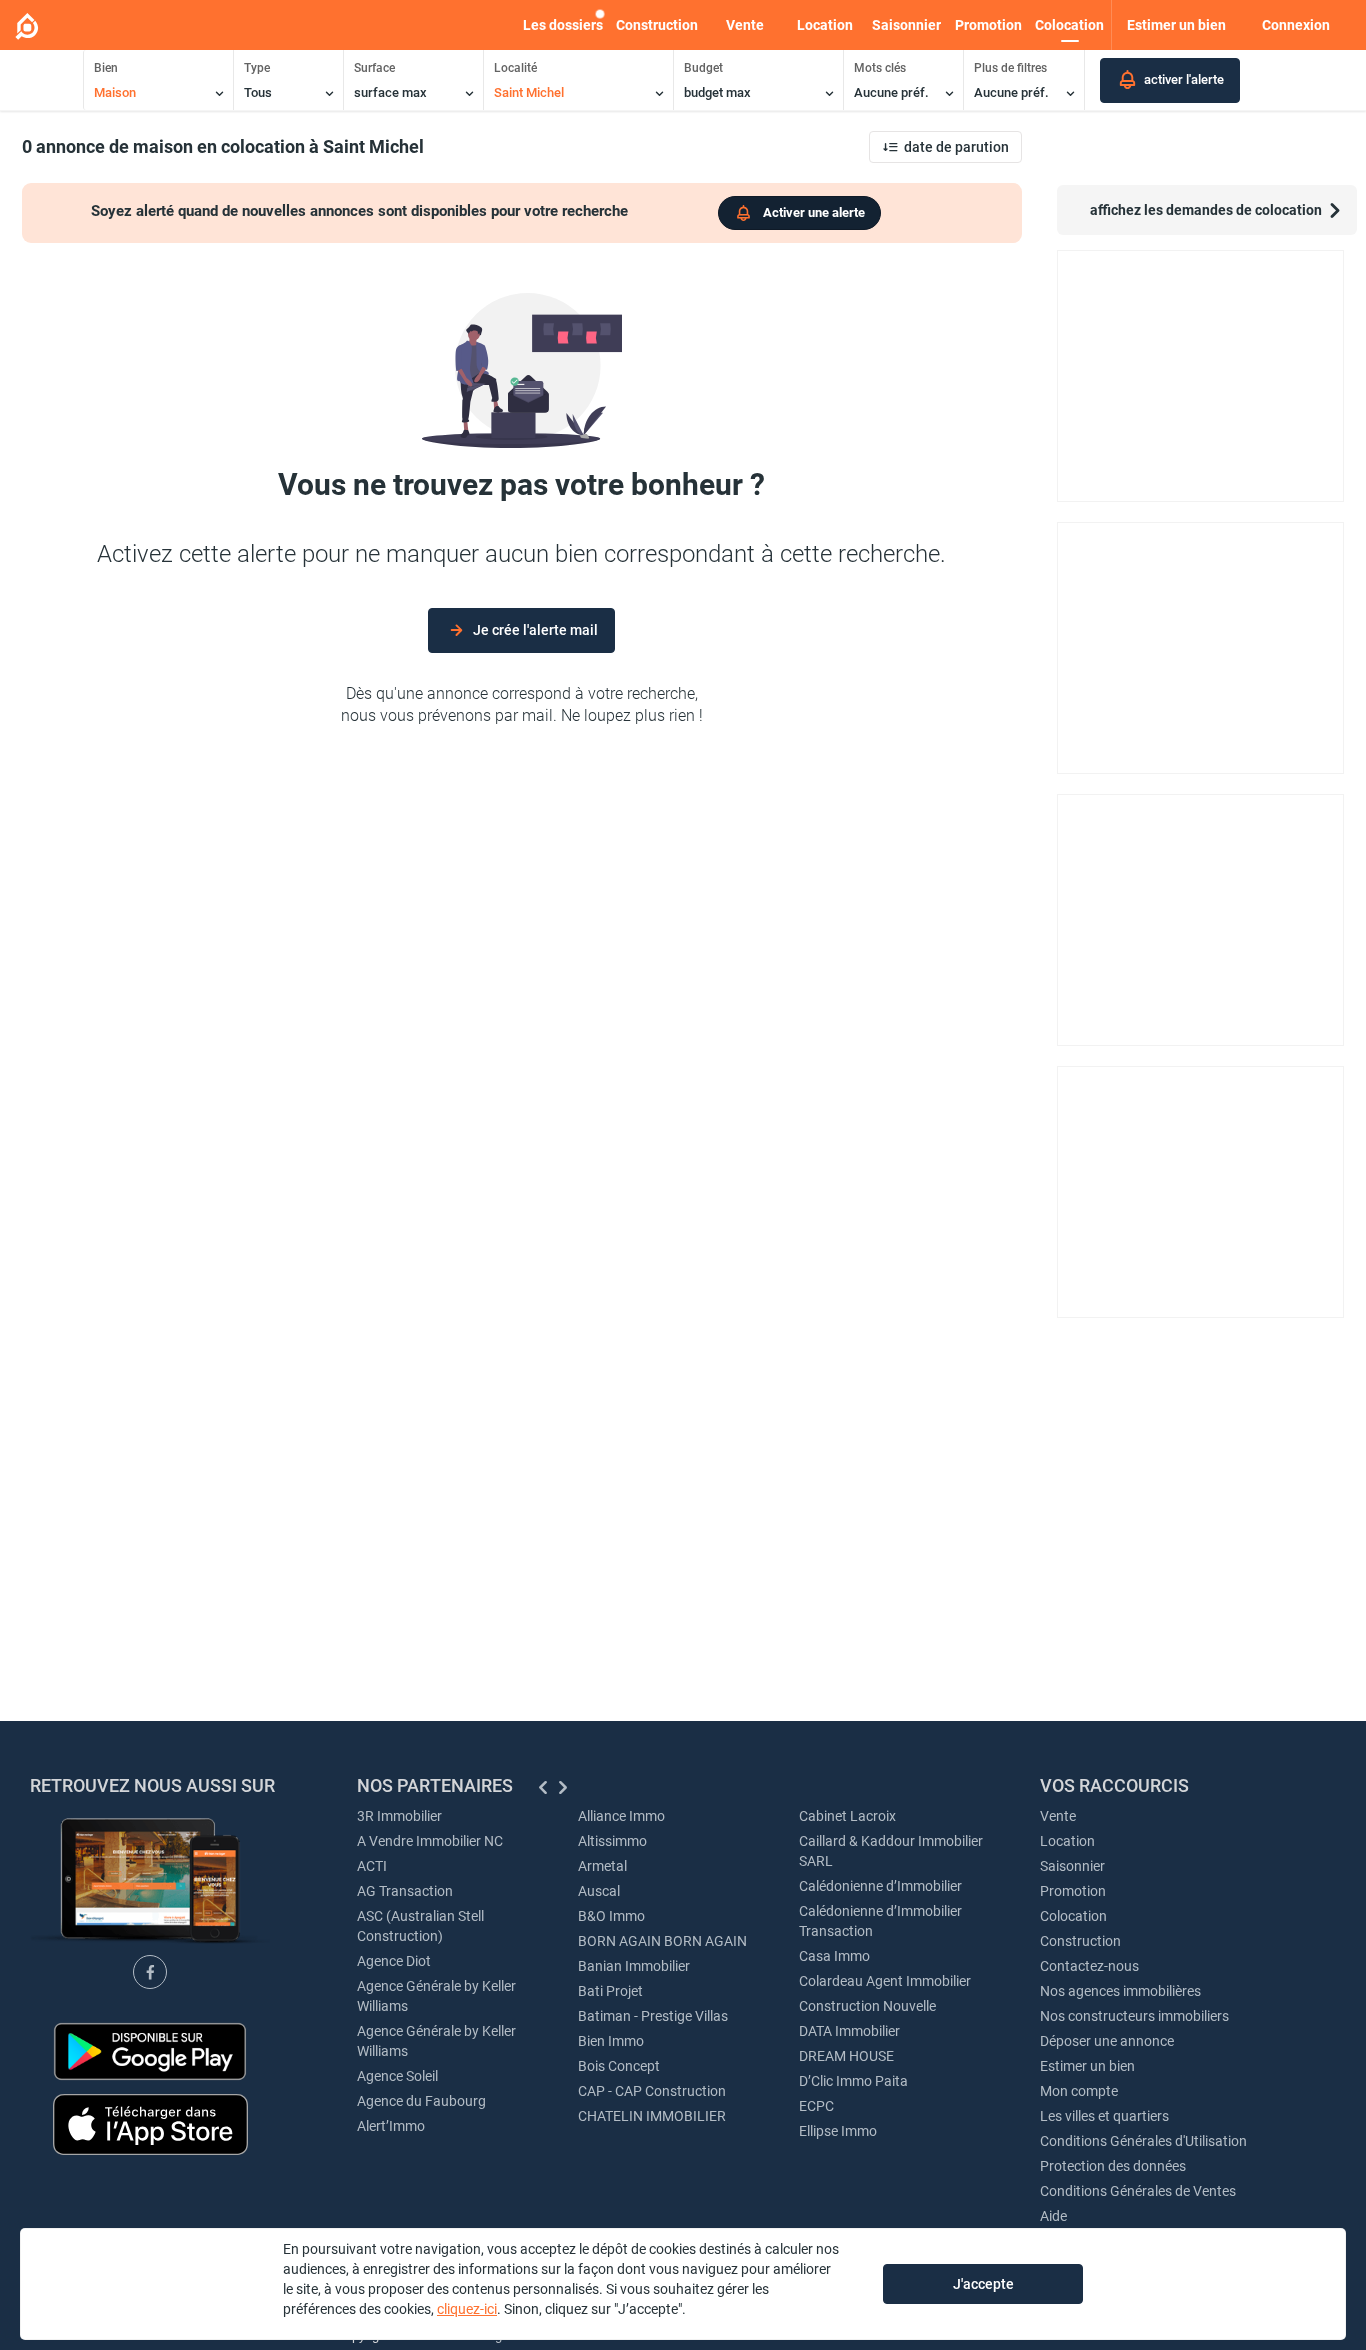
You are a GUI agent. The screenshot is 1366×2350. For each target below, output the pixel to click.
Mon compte (1079, 2091)
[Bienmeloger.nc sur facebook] (150, 1972)
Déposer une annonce (1107, 2041)
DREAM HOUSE (846, 2056)
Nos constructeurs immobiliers (1134, 2016)
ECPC (816, 2106)
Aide (1053, 2216)
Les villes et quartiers (1104, 2116)
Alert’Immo (391, 2126)
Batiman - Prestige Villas (653, 2016)
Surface (374, 68)
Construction (657, 25)
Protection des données (1113, 2166)
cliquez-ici (467, 2309)
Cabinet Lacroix (847, 1816)
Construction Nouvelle (867, 2006)
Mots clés (880, 68)
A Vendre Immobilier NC (430, 1841)
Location (825, 25)
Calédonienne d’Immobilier (880, 1886)
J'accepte (983, 2284)
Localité (515, 68)
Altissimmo (612, 1841)
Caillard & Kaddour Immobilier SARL (891, 1851)
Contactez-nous (1089, 1966)
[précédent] (543, 1787)
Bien (106, 68)
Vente (745, 25)
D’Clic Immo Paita (853, 2081)
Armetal (602, 1866)
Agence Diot (394, 1961)
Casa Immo (834, 1956)
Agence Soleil (397, 2076)
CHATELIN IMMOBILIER (652, 2116)
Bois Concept (619, 2066)
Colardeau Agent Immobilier (885, 1981)
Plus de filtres (1010, 68)
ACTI (372, 1866)
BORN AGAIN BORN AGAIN (662, 1941)
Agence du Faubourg (421, 2101)
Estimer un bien (1087, 2066)
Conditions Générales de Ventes (1138, 2191)
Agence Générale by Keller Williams (436, 1996)
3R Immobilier (399, 1816)
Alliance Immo (621, 1816)
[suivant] (563, 1787)
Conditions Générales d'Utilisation (1143, 2141)
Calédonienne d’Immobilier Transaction (880, 1921)
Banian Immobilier (634, 1966)
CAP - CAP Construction (652, 2091)
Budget (703, 68)
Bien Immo (611, 2041)
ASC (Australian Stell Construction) (420, 1926)
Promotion (988, 25)
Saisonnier (906, 25)
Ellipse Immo (838, 2131)
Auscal (599, 1891)
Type (257, 68)
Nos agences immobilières (1120, 1991)
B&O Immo (611, 1916)
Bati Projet (610, 1991)
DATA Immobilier (849, 2031)
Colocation (1069, 25)
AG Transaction (405, 1891)
